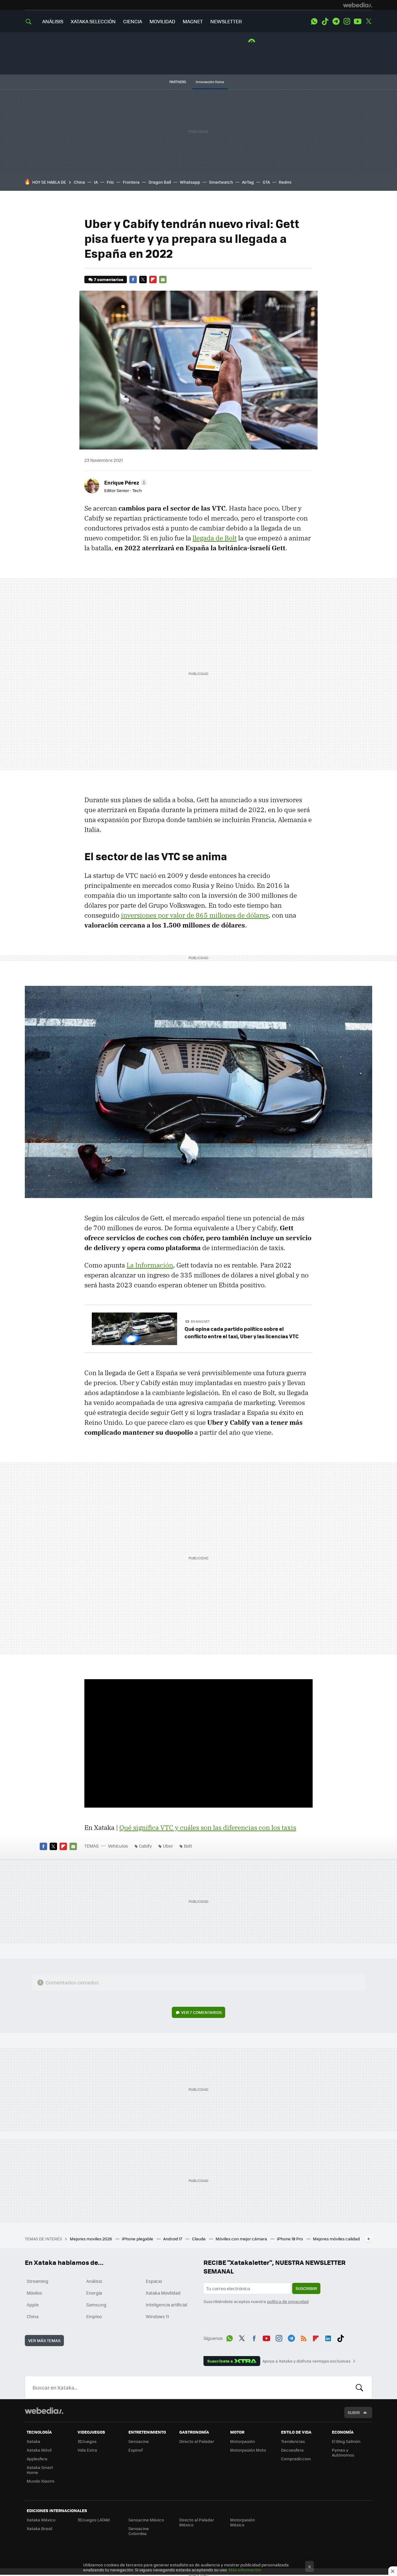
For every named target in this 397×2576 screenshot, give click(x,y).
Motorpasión (243, 2441)
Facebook (133, 280)
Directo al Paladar (197, 2441)
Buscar (359, 2387)
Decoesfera (292, 2450)
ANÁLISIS (53, 21)
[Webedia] (358, 5)
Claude (199, 2239)
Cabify (145, 1846)
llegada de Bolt (215, 538)
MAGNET (193, 21)
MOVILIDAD (162, 21)
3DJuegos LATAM (94, 2520)
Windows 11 (157, 2316)
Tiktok (325, 21)
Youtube (358, 21)
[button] (125, 482)
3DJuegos (87, 2441)
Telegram (336, 21)
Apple (33, 2305)
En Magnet (200, 1321)
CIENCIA (133, 21)
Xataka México (41, 2520)
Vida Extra (87, 2450)
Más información (245, 2570)
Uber (168, 1846)
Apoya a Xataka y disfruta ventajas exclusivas (306, 2361)
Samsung (96, 2305)
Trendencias (293, 2441)
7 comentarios (109, 279)
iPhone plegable (138, 2239)
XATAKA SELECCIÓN (93, 21)
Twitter (368, 21)
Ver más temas (44, 2340)
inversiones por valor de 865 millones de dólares (195, 915)
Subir (354, 2412)
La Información (150, 1265)
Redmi (285, 182)
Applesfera (37, 2459)
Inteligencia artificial (167, 2305)
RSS (304, 2337)
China (79, 182)
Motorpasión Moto (248, 2450)
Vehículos (118, 1846)
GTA (266, 182)
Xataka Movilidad (163, 2293)
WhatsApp (314, 21)
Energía (94, 2293)
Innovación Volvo (210, 82)
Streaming (38, 2281)
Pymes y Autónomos (343, 2452)
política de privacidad (288, 2301)
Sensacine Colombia (139, 2531)
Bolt (188, 1846)
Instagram (347, 21)
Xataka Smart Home (40, 2470)
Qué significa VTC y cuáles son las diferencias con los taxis (208, 1827)
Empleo (94, 2316)
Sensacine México (146, 2520)
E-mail (163, 280)
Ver (201, 2012)
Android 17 (173, 2239)
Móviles (34, 2293)
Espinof (136, 2450)
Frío (110, 182)
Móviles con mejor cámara (242, 2239)
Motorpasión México (243, 2522)
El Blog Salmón (346, 2441)
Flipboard (153, 280)
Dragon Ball (160, 182)
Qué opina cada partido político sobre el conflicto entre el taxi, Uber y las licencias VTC (242, 1332)
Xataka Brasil (39, 2528)
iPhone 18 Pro (290, 2239)
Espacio (154, 2281)
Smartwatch (221, 182)
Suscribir (306, 2288)
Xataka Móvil (39, 2450)
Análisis (94, 2281)
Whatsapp (190, 182)
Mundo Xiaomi (40, 2481)
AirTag (248, 182)
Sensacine (139, 2441)
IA (96, 182)
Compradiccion (296, 2459)
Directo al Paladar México (197, 2522)
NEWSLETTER (226, 21)
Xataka (33, 2441)
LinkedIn (328, 2337)
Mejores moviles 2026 (91, 2239)
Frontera (131, 182)
